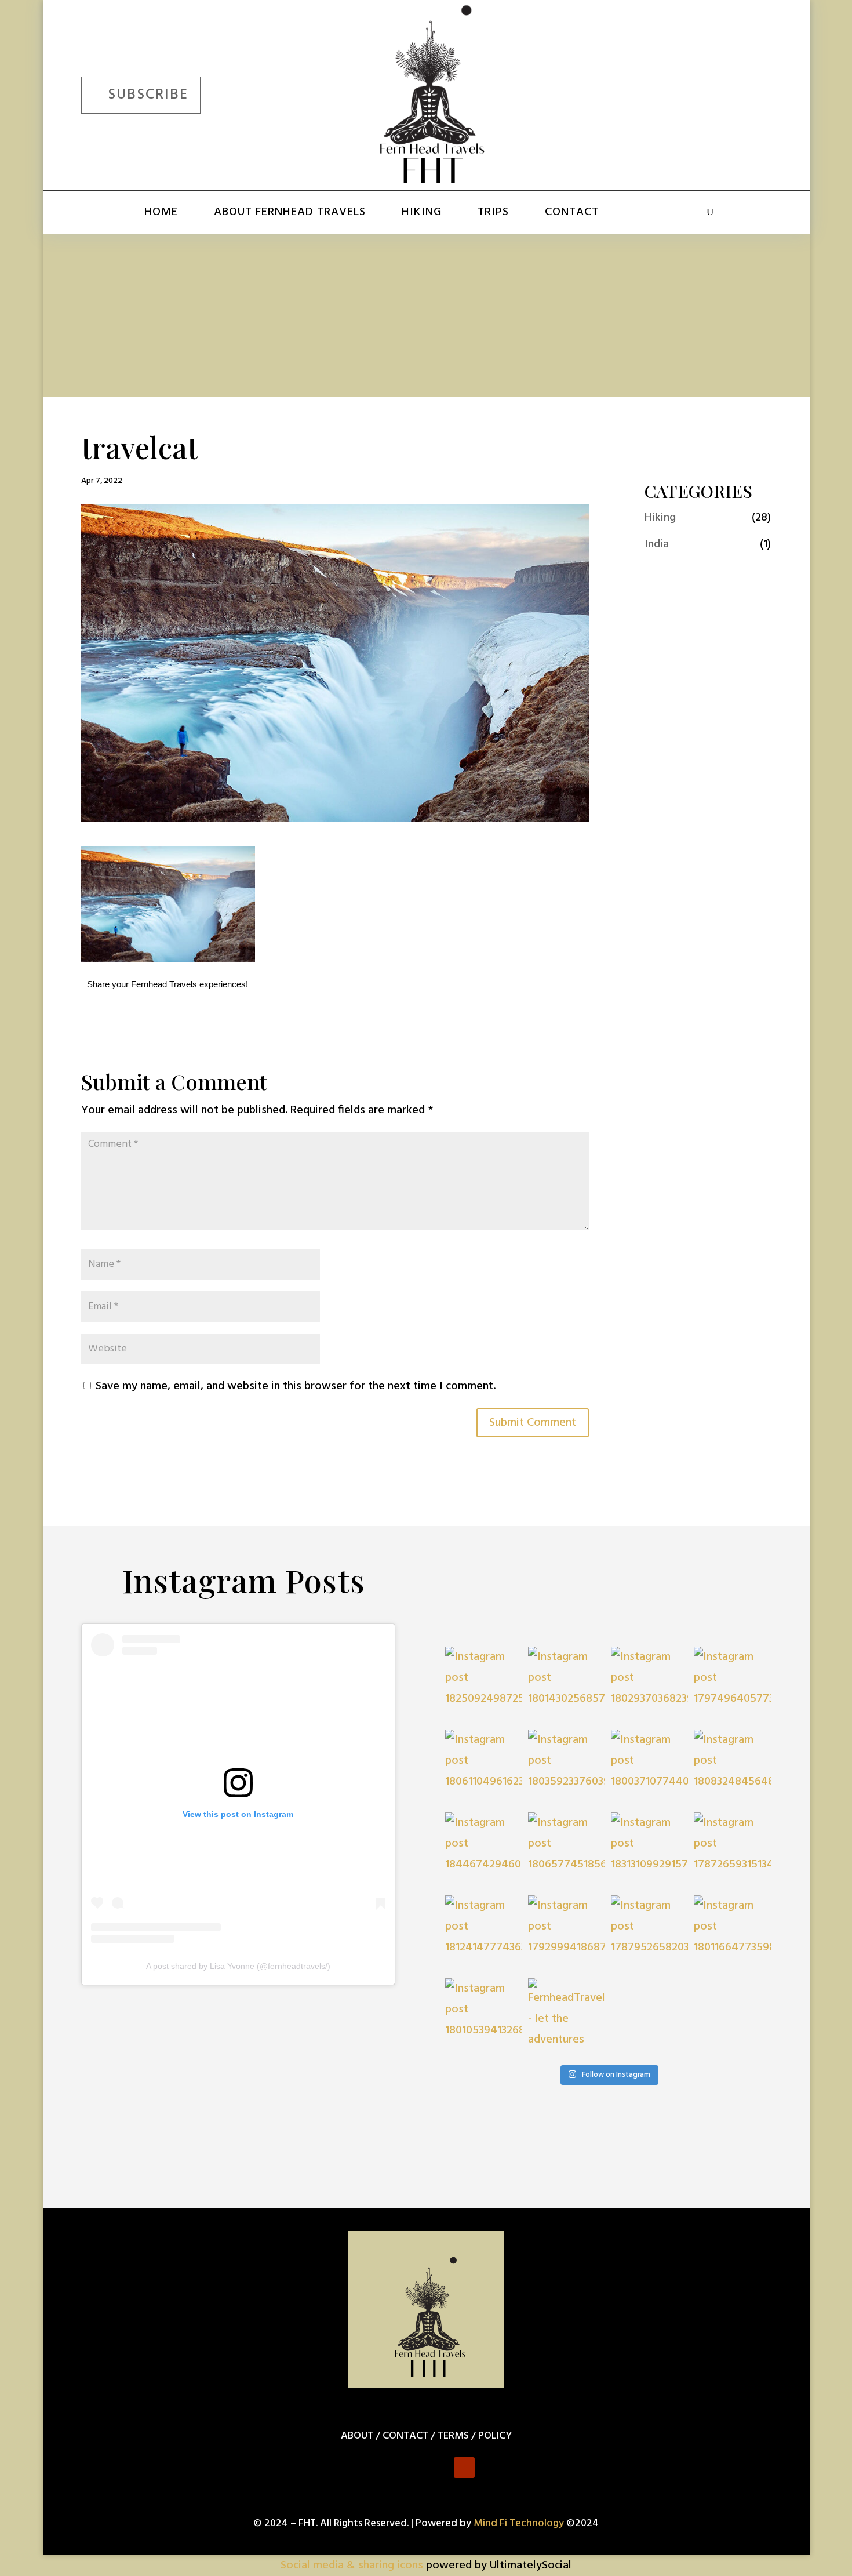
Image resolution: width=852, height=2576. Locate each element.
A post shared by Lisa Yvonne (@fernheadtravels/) (238, 1966)
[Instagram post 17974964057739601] (732, 1685)
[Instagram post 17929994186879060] (567, 1934)
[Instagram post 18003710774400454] (649, 1768)
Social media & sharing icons (353, 2566)
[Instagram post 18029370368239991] (649, 1685)
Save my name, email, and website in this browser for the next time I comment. (296, 1386)
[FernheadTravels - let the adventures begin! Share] (567, 2017)
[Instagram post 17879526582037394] (649, 1934)
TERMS (453, 2436)
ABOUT (357, 2436)
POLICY (495, 2436)
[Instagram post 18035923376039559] (567, 1768)
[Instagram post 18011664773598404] (732, 1934)
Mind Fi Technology (519, 2524)
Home (161, 212)
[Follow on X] (686, 93)
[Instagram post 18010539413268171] (484, 2017)
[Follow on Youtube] (753, 93)
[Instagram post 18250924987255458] (484, 1685)
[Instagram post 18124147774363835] (484, 1934)
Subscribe (148, 95)
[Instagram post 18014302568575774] (567, 1685)
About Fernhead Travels (290, 212)
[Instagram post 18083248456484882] (732, 1768)
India (657, 544)
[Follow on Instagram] (720, 93)
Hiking (422, 212)
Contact (572, 212)
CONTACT (405, 2436)
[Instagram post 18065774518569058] (567, 1851)
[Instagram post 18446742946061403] (484, 1851)
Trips (493, 212)
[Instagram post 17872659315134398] (732, 1851)
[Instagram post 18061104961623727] (484, 1768)
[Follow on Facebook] (653, 93)
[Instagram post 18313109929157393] (649, 1851)
